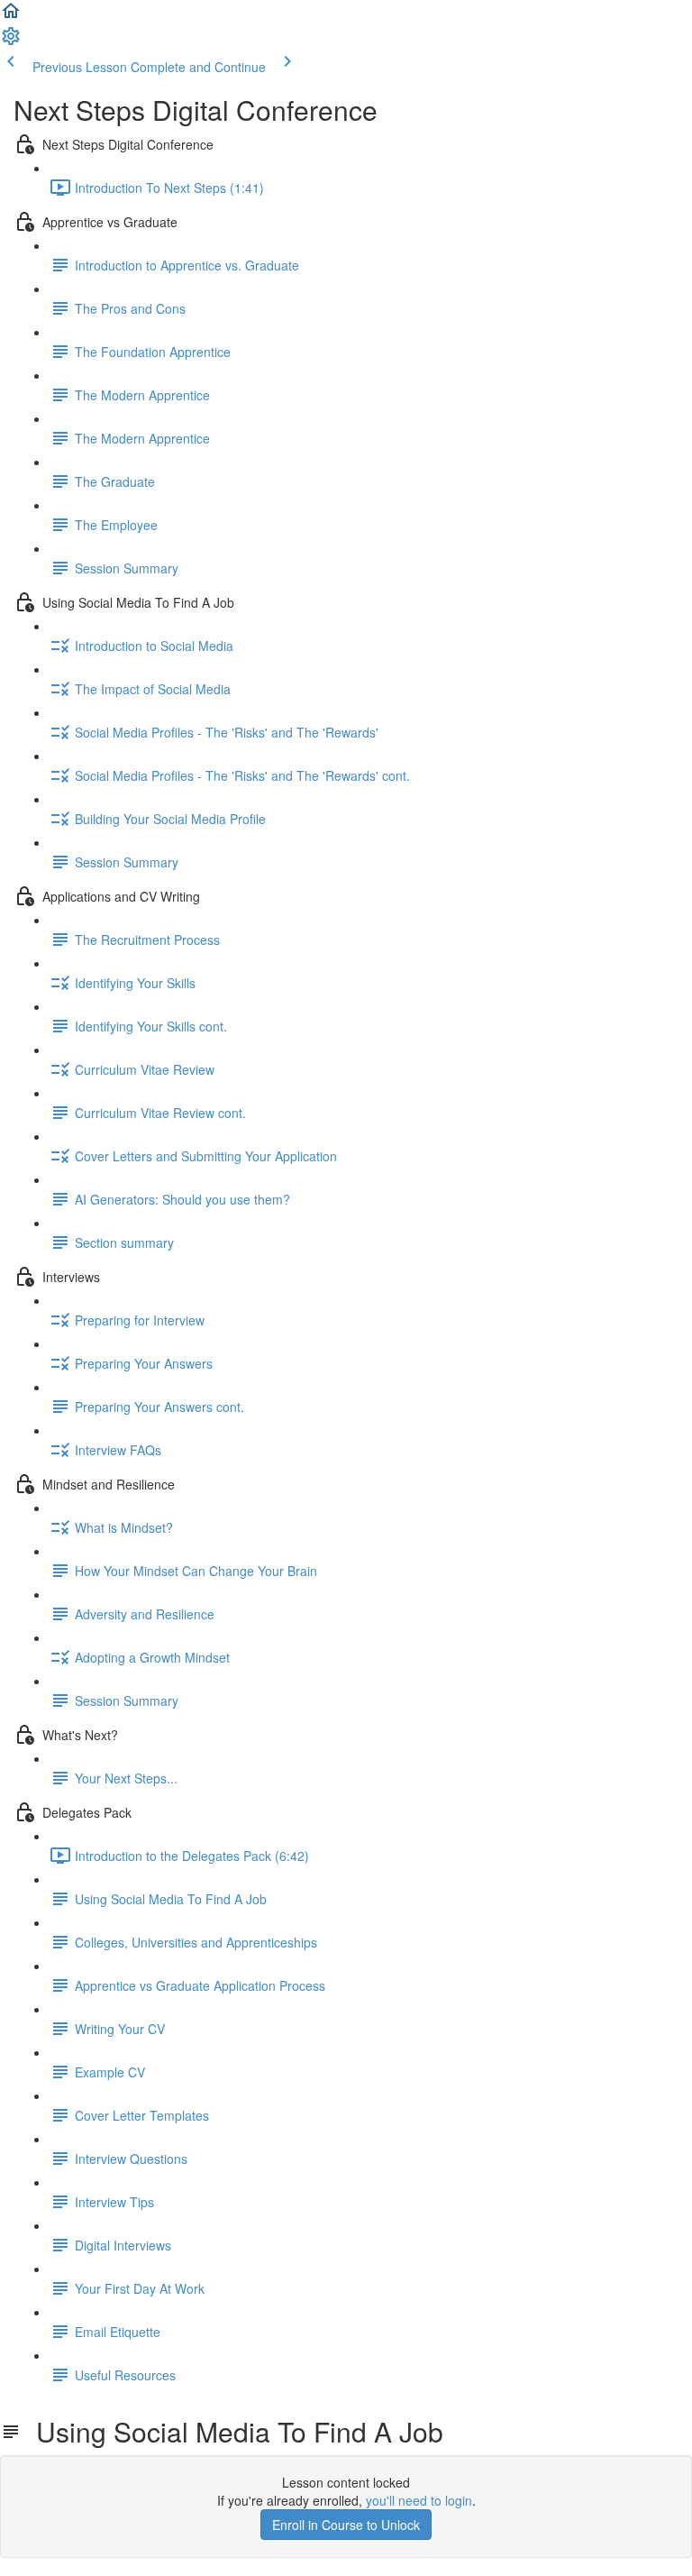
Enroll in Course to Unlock (346, 2525)
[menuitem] (11, 41)
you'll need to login (419, 2500)
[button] (11, 16)
